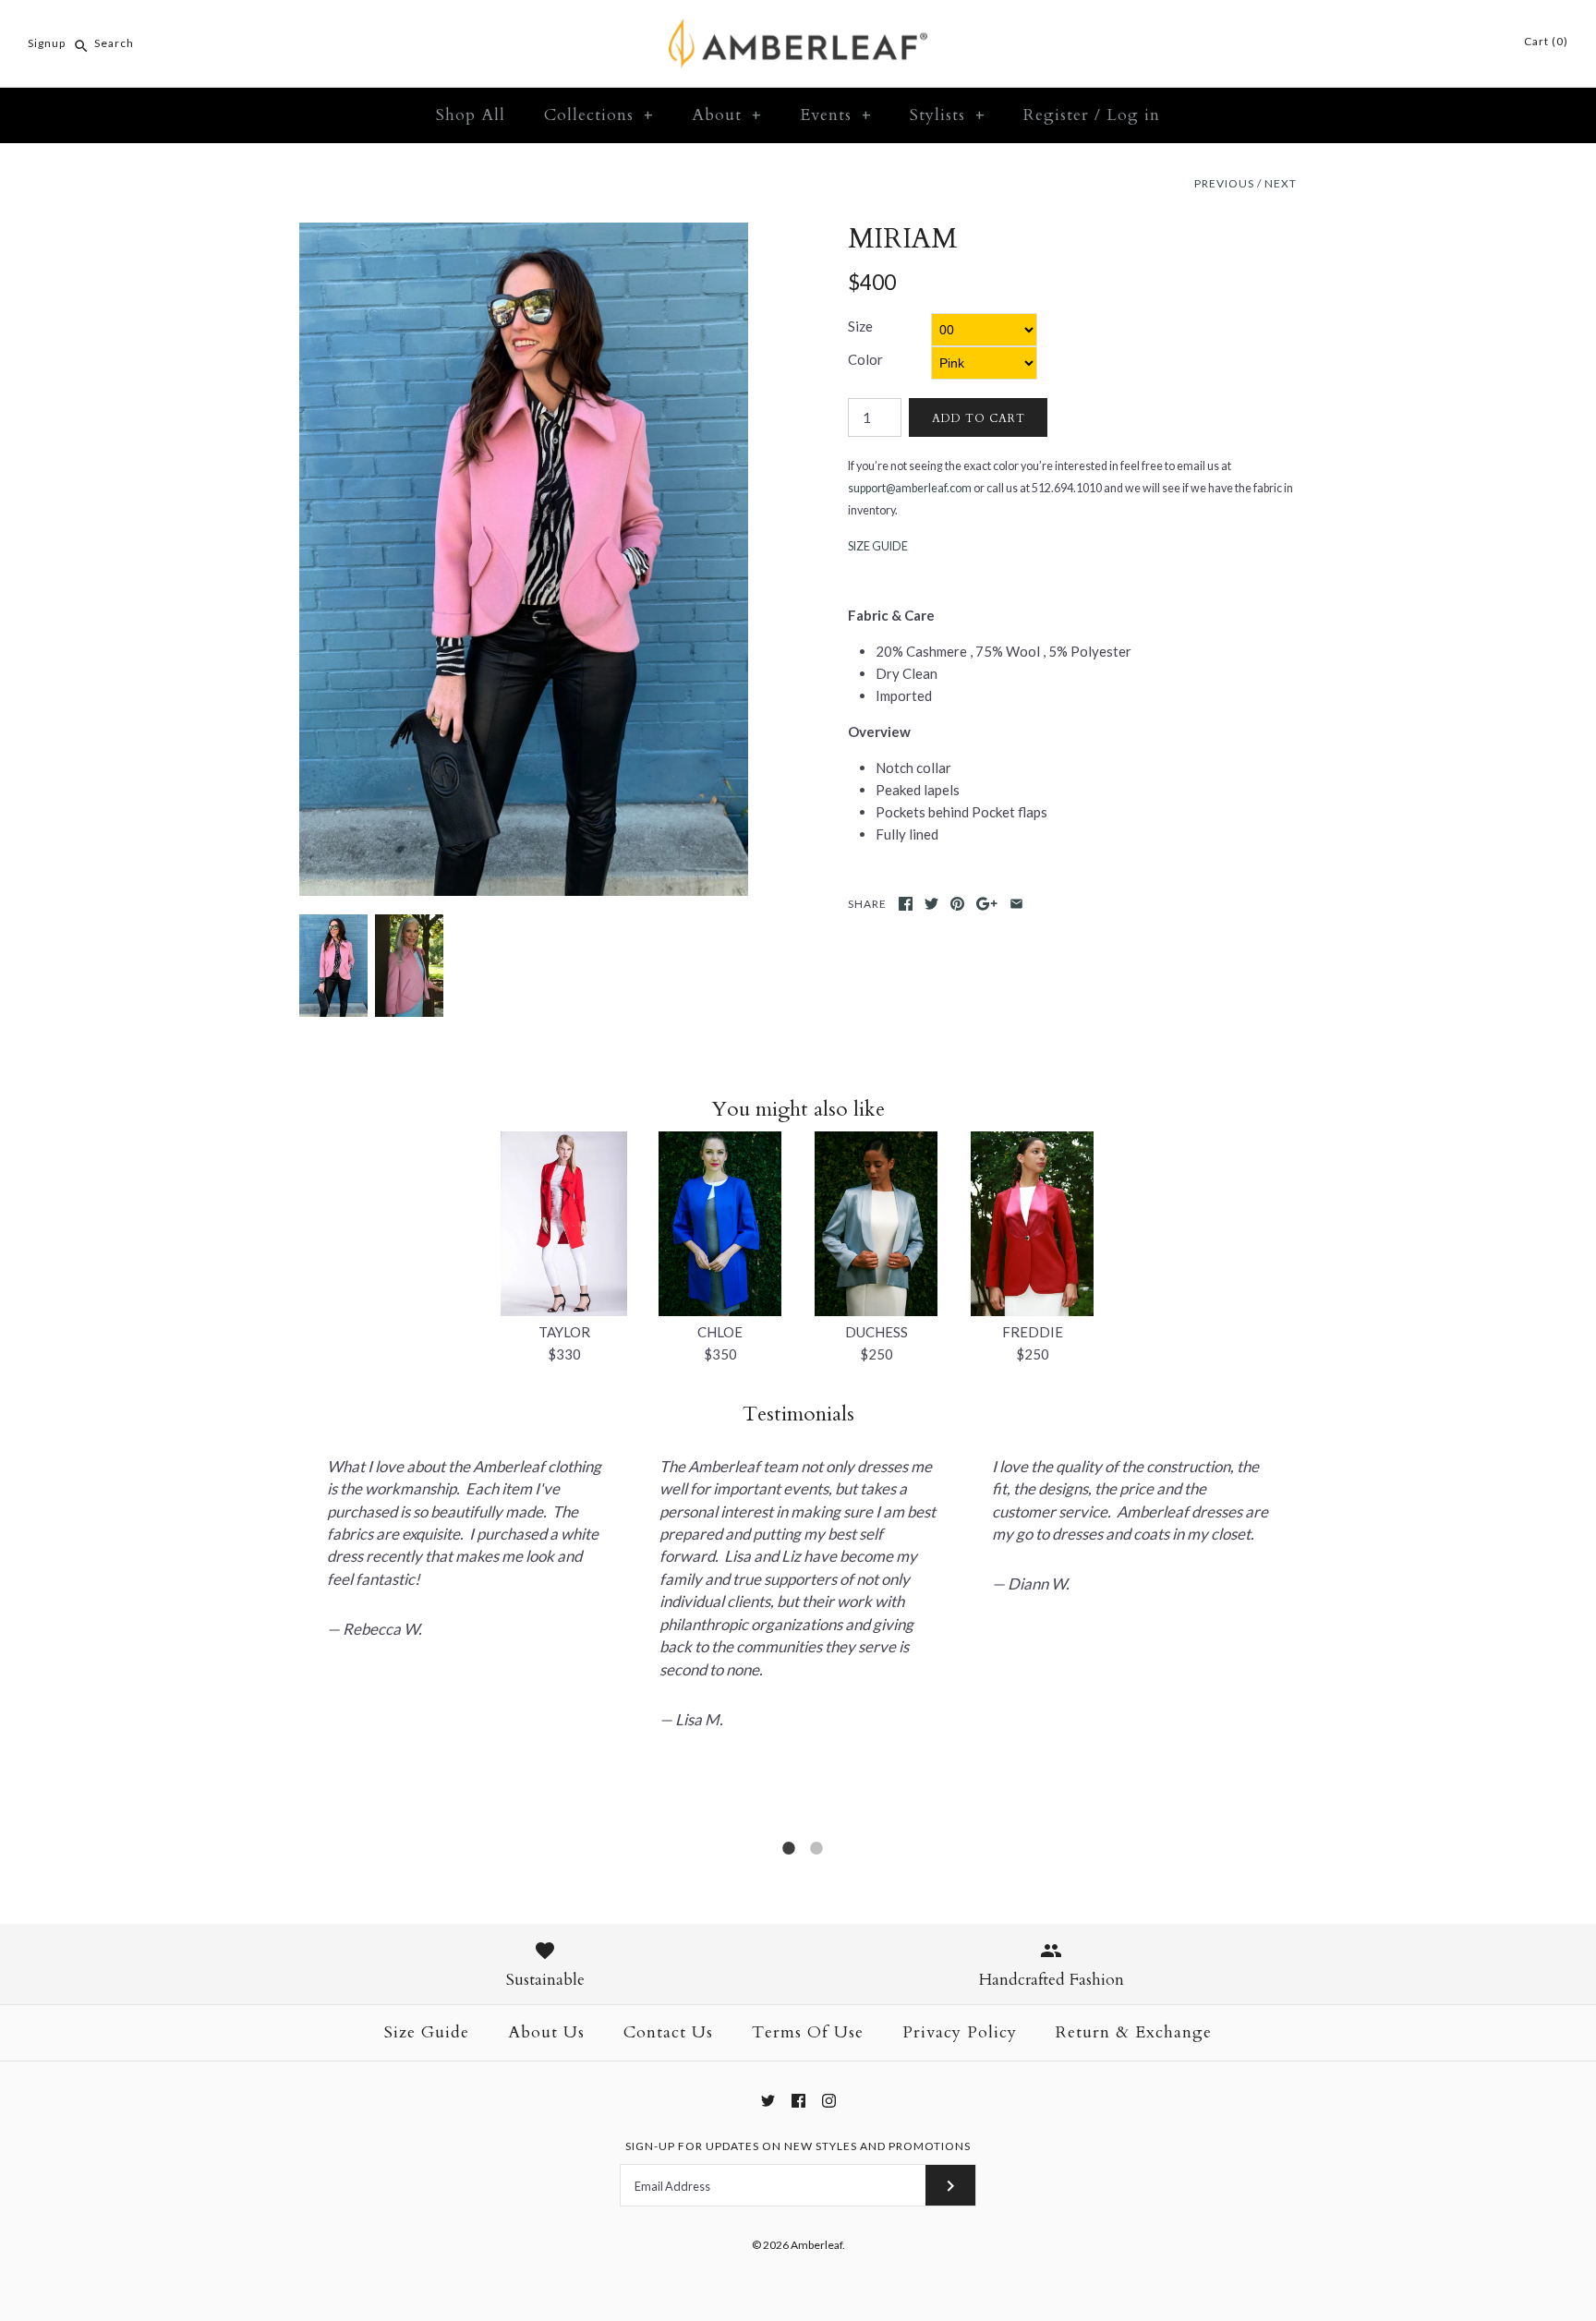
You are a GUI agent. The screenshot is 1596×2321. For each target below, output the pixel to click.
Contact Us (668, 2032)
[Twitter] (768, 2101)
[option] (465, 1514)
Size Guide (427, 2032)
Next (1281, 183)
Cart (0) (1545, 41)
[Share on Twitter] (931, 904)
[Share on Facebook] (906, 904)
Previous (1224, 183)
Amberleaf (816, 2245)
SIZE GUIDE (878, 546)
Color (865, 359)
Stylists (948, 115)
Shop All (471, 115)
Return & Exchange (1134, 2032)
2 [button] (816, 1856)
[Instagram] (829, 2101)
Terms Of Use (808, 2032)
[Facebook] (798, 2101)
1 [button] (789, 1856)
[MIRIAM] (524, 234)
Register (1056, 115)
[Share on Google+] (987, 904)
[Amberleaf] (798, 30)
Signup (47, 43)
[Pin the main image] (957, 904)
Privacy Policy (960, 2032)
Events (836, 115)
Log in (1133, 115)
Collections (599, 115)
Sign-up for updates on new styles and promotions (798, 2146)
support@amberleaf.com (910, 488)
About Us (546, 2032)
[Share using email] (1016, 904)
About (727, 115)
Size (860, 326)
